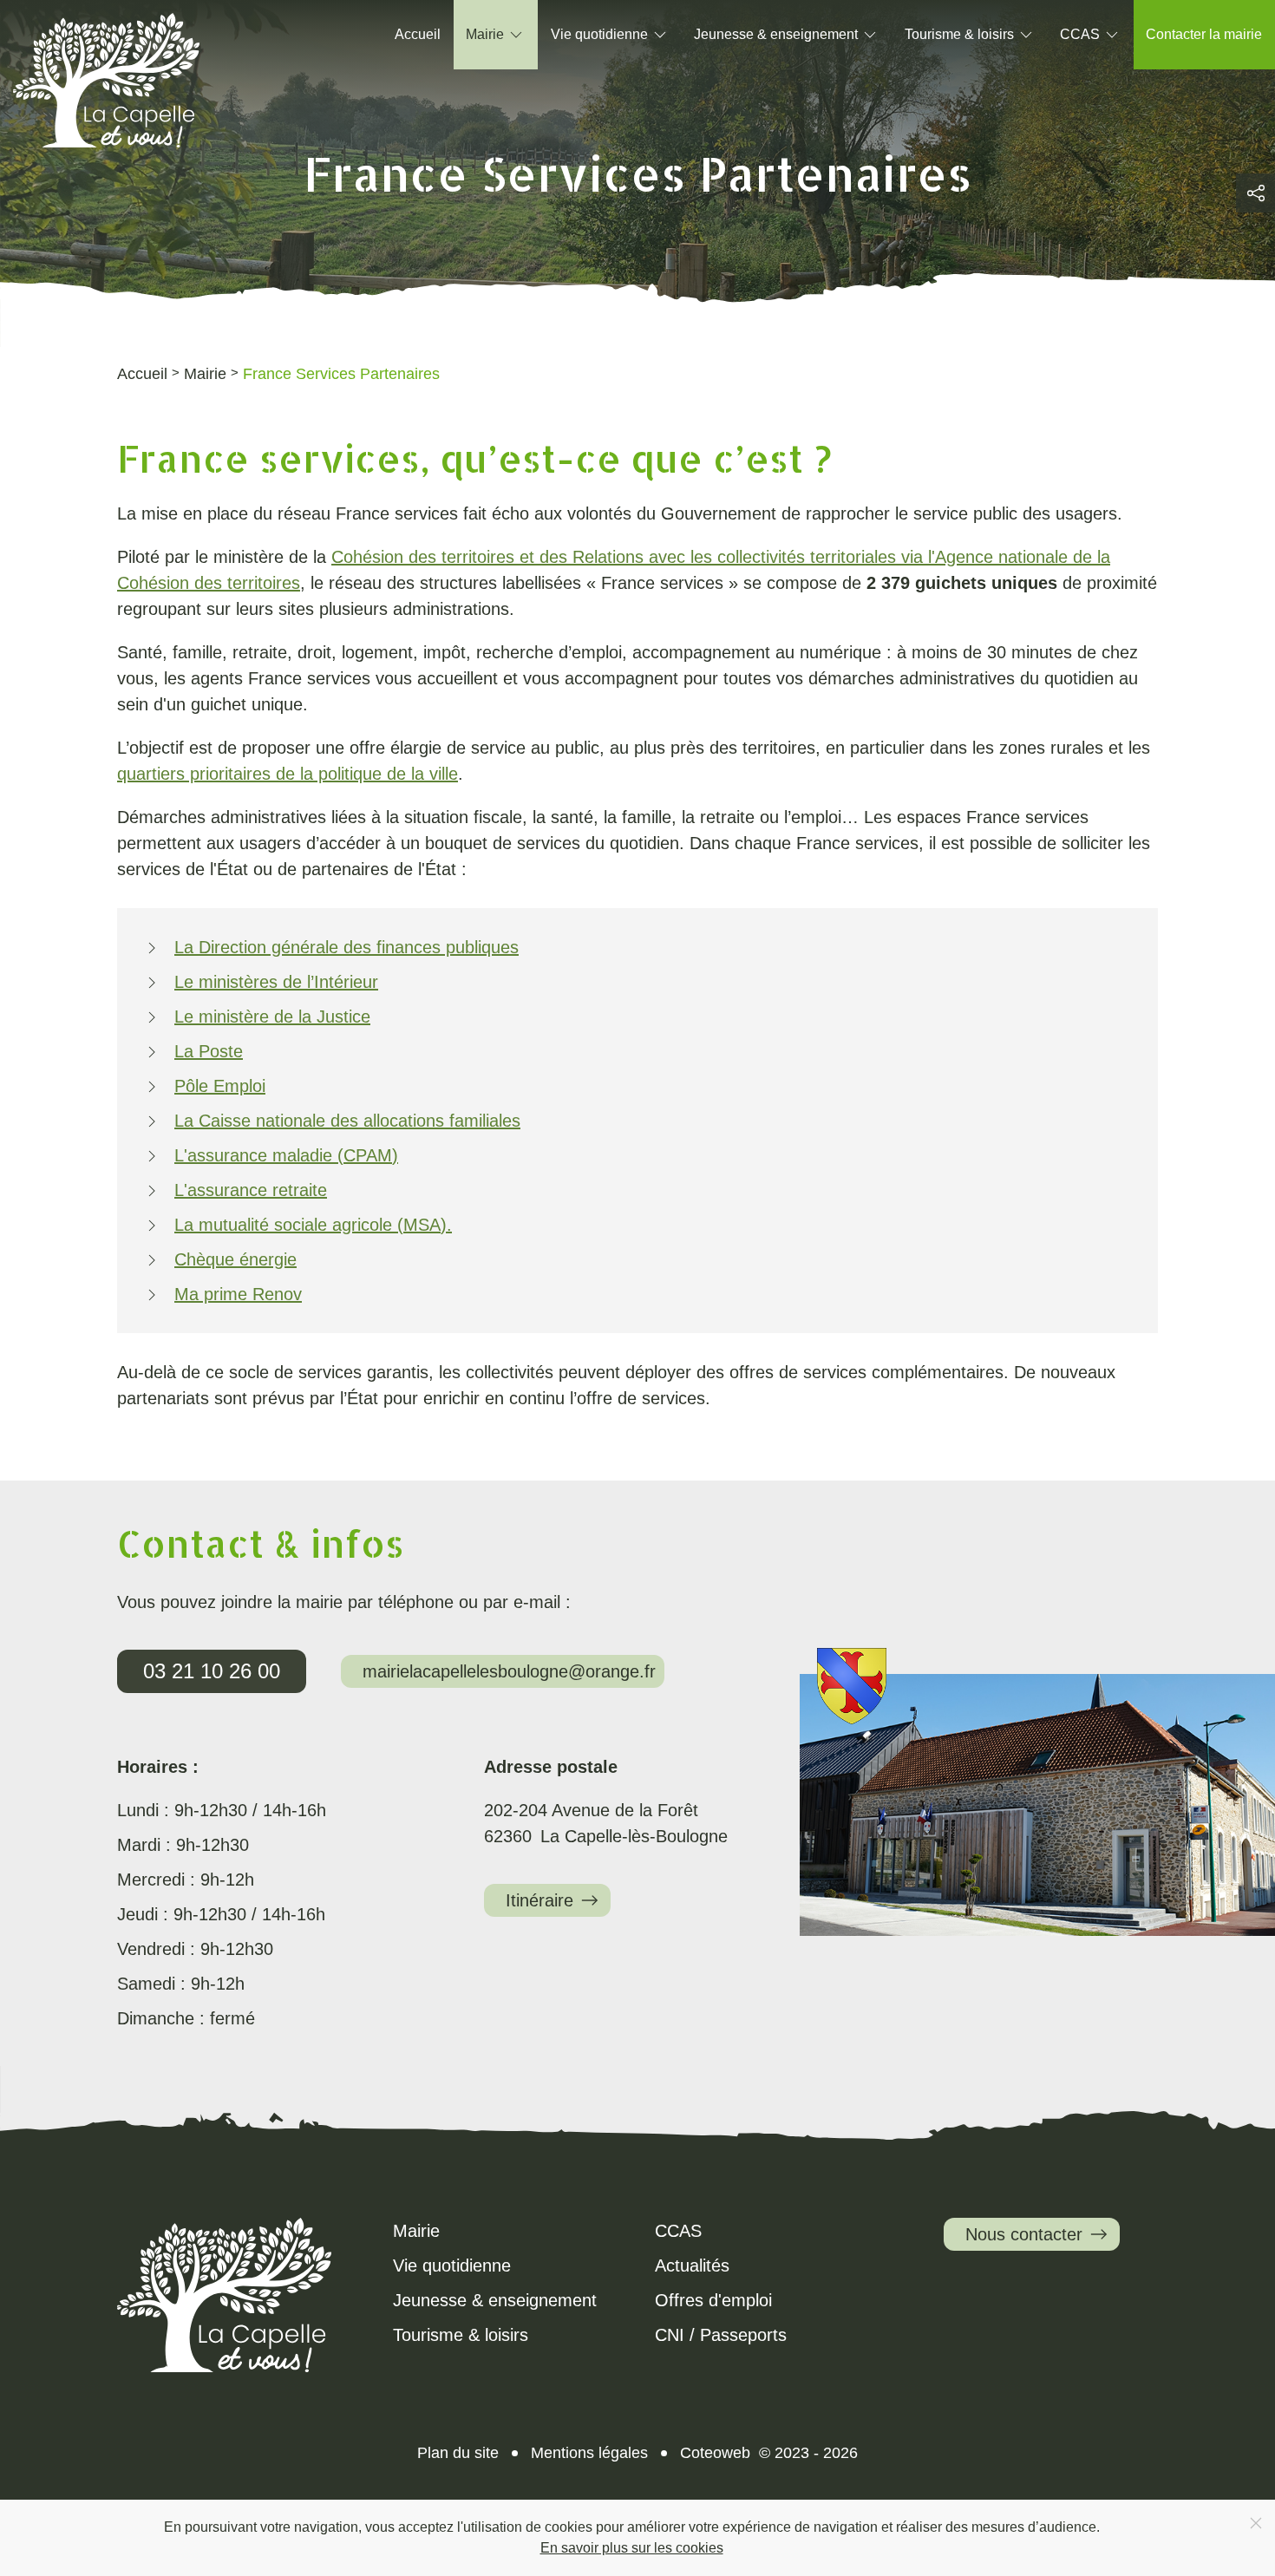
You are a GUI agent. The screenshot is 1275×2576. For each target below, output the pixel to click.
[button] (1255, 193)
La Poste (209, 1051)
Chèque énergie (235, 1259)
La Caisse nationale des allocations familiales (347, 1121)
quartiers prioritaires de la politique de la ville (288, 774)
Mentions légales (589, 2453)
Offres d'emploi (713, 2300)
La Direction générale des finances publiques (347, 947)
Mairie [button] (485, 34)
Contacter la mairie (1204, 34)
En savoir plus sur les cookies (632, 2548)
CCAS (678, 2231)
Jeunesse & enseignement (495, 2300)
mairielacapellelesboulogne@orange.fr (509, 1671)
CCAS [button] (1080, 34)
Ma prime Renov (238, 1294)
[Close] (1256, 2523)
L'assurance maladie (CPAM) (286, 1155)
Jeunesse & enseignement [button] (776, 34)
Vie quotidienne (452, 2265)
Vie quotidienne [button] (599, 34)
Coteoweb (715, 2453)
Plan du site (458, 2453)
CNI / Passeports (721, 2335)
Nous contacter (1024, 2234)
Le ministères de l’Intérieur (276, 982)
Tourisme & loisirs (461, 2335)
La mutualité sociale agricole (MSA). (313, 1225)
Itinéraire (539, 1900)
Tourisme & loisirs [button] (959, 34)
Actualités (692, 2265)
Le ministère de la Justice (272, 1017)
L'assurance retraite (251, 1190)
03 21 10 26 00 (212, 1671)
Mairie (416, 2231)
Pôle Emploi (220, 1086)
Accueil (418, 34)
